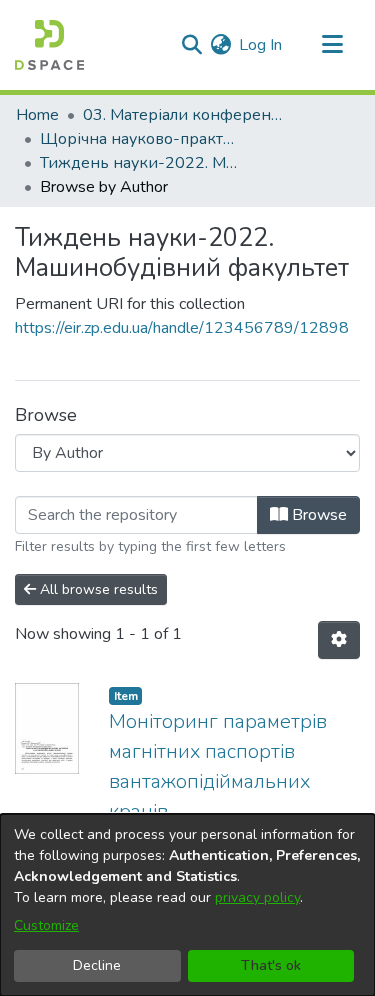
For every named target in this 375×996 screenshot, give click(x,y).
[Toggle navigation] (332, 45)
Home (37, 115)
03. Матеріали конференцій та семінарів (183, 115)
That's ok (271, 965)
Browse (317, 515)
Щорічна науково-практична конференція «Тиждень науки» (140, 139)
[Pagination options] (339, 640)
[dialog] (187, 905)
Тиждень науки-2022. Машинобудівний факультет (140, 163)
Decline (97, 965)
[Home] (49, 45)
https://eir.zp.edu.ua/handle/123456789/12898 (182, 328)
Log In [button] (261, 45)
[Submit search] (191, 45)
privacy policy (257, 897)
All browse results (97, 589)
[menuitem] (220, 45)
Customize (46, 925)
